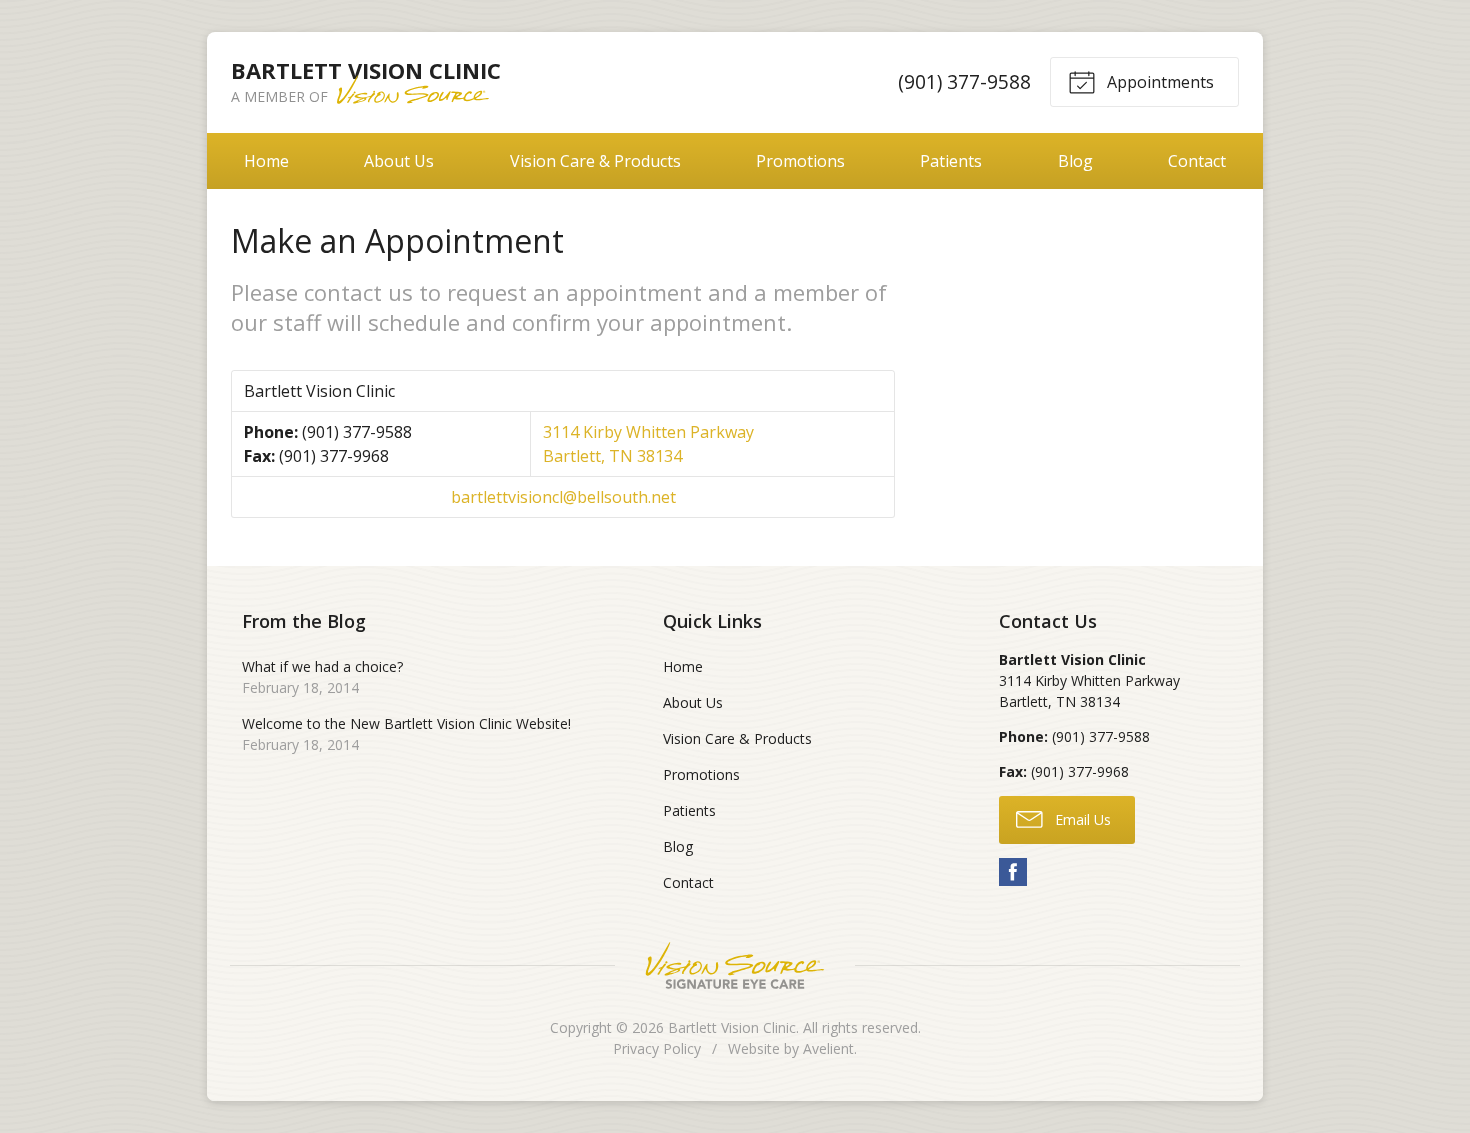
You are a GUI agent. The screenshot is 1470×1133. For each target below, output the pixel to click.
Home (266, 161)
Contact (1197, 161)
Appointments (1158, 82)
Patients (951, 161)
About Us (399, 161)
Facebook (1013, 872)
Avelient (828, 1048)
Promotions (800, 161)
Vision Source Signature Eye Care (735, 965)
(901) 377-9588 (964, 81)
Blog (1075, 161)
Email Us (1081, 819)
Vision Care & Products (595, 161)
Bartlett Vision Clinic (732, 1027)
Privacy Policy (657, 1048)
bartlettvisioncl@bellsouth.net (563, 497)
